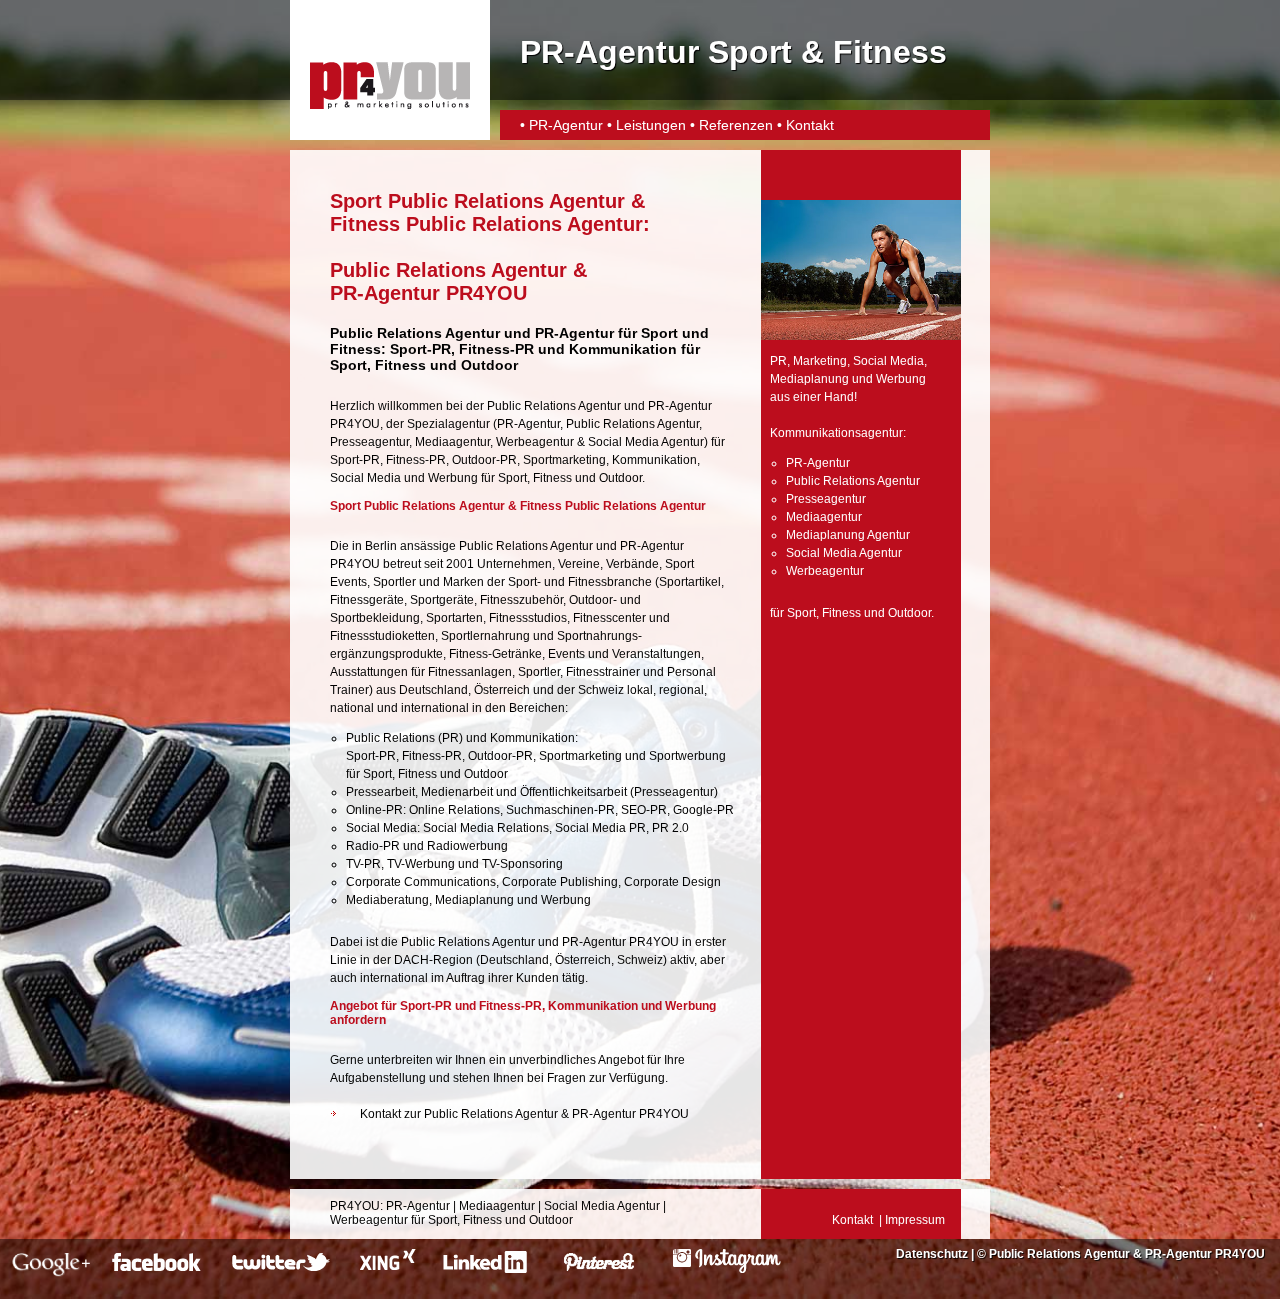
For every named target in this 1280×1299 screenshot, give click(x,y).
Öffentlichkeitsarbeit (573, 792)
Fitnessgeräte (367, 600)
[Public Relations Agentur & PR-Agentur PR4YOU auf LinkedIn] (488, 1269)
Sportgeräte (442, 600)
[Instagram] (727, 1269)
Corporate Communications (421, 882)
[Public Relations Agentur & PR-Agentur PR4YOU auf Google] (51, 1269)
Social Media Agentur (646, 442)
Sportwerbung (687, 756)
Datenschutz (932, 1254)
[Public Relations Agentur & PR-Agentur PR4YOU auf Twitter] (282, 1269)
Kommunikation (654, 460)
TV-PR (363, 864)
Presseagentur (369, 442)
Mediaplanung (474, 900)
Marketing (820, 361)
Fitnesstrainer (603, 672)
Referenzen (736, 125)
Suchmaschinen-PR (560, 810)
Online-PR (374, 810)
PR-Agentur (566, 125)
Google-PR (703, 810)
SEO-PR (644, 810)
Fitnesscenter (609, 618)
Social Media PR (600, 828)
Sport (348, 365)
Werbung (453, 478)
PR (450, 738)
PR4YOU (355, 1206)
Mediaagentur (452, 442)
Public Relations (390, 738)
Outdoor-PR (484, 460)
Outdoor (489, 365)
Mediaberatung (387, 900)
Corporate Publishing (560, 882)
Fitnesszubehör (521, 600)
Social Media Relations (486, 828)
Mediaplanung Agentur (848, 535)
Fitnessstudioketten (382, 636)
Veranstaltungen (656, 654)
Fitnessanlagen (470, 672)
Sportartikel (690, 582)
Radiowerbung (467, 846)
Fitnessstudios (528, 618)
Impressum (915, 1220)
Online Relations (454, 810)
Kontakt (810, 125)
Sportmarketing (564, 460)
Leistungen (651, 125)
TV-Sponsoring (522, 864)
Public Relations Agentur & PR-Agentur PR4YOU (1127, 1254)
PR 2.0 (670, 828)
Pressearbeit (380, 792)
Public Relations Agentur (632, 424)
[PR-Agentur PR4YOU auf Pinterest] (611, 1269)
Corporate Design (672, 882)
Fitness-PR (496, 349)
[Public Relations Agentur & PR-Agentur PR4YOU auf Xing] (385, 1269)
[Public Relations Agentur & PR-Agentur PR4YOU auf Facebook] (159, 1269)
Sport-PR (420, 349)
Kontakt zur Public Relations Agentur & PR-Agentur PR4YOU (524, 1114)
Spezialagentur (448, 424)
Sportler (394, 582)
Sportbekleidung (375, 618)
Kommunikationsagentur (836, 433)
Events (566, 654)
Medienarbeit (457, 792)
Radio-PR (373, 846)
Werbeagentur (535, 442)
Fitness (400, 365)
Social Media (365, 478)
